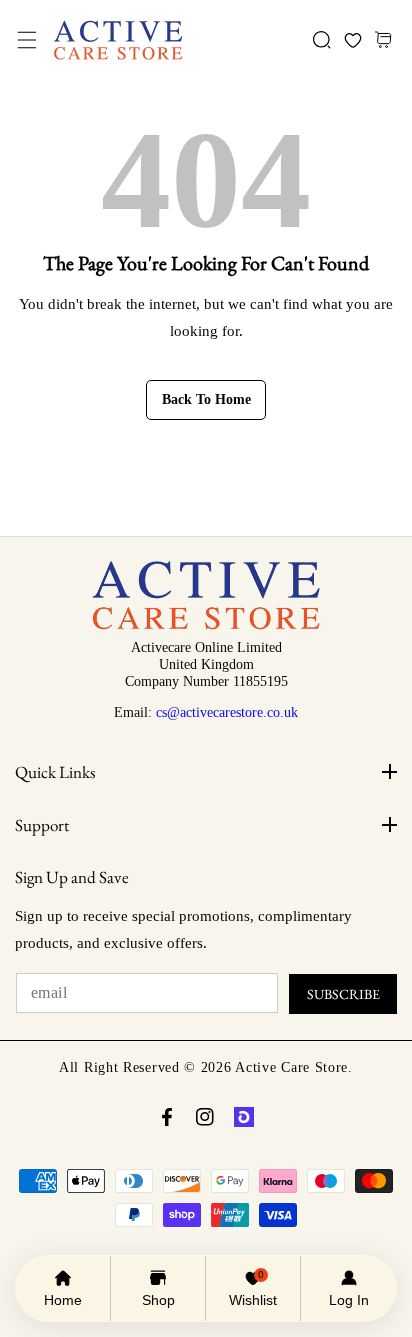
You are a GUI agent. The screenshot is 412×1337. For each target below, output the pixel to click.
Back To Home (206, 399)
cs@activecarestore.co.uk (227, 712)
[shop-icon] (244, 1117)
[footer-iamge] (205, 625)
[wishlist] (352, 40)
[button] (26, 40)
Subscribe (343, 994)
